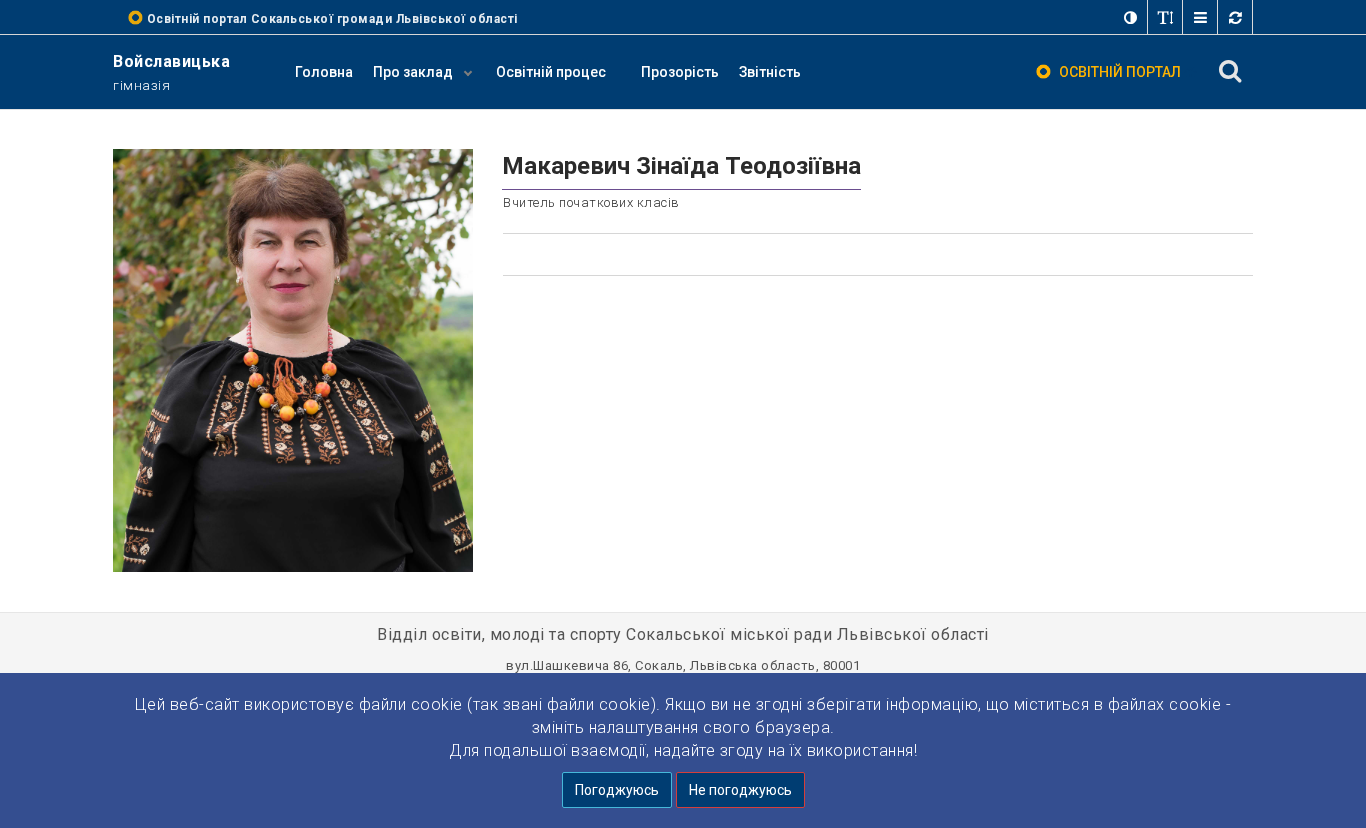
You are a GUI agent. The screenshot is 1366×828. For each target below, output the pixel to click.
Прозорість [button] (680, 72)
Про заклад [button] (414, 72)
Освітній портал (1120, 72)
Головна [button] (324, 72)
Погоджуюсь (617, 790)
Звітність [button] (770, 72)
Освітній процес (551, 72)
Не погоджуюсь (740, 790)
